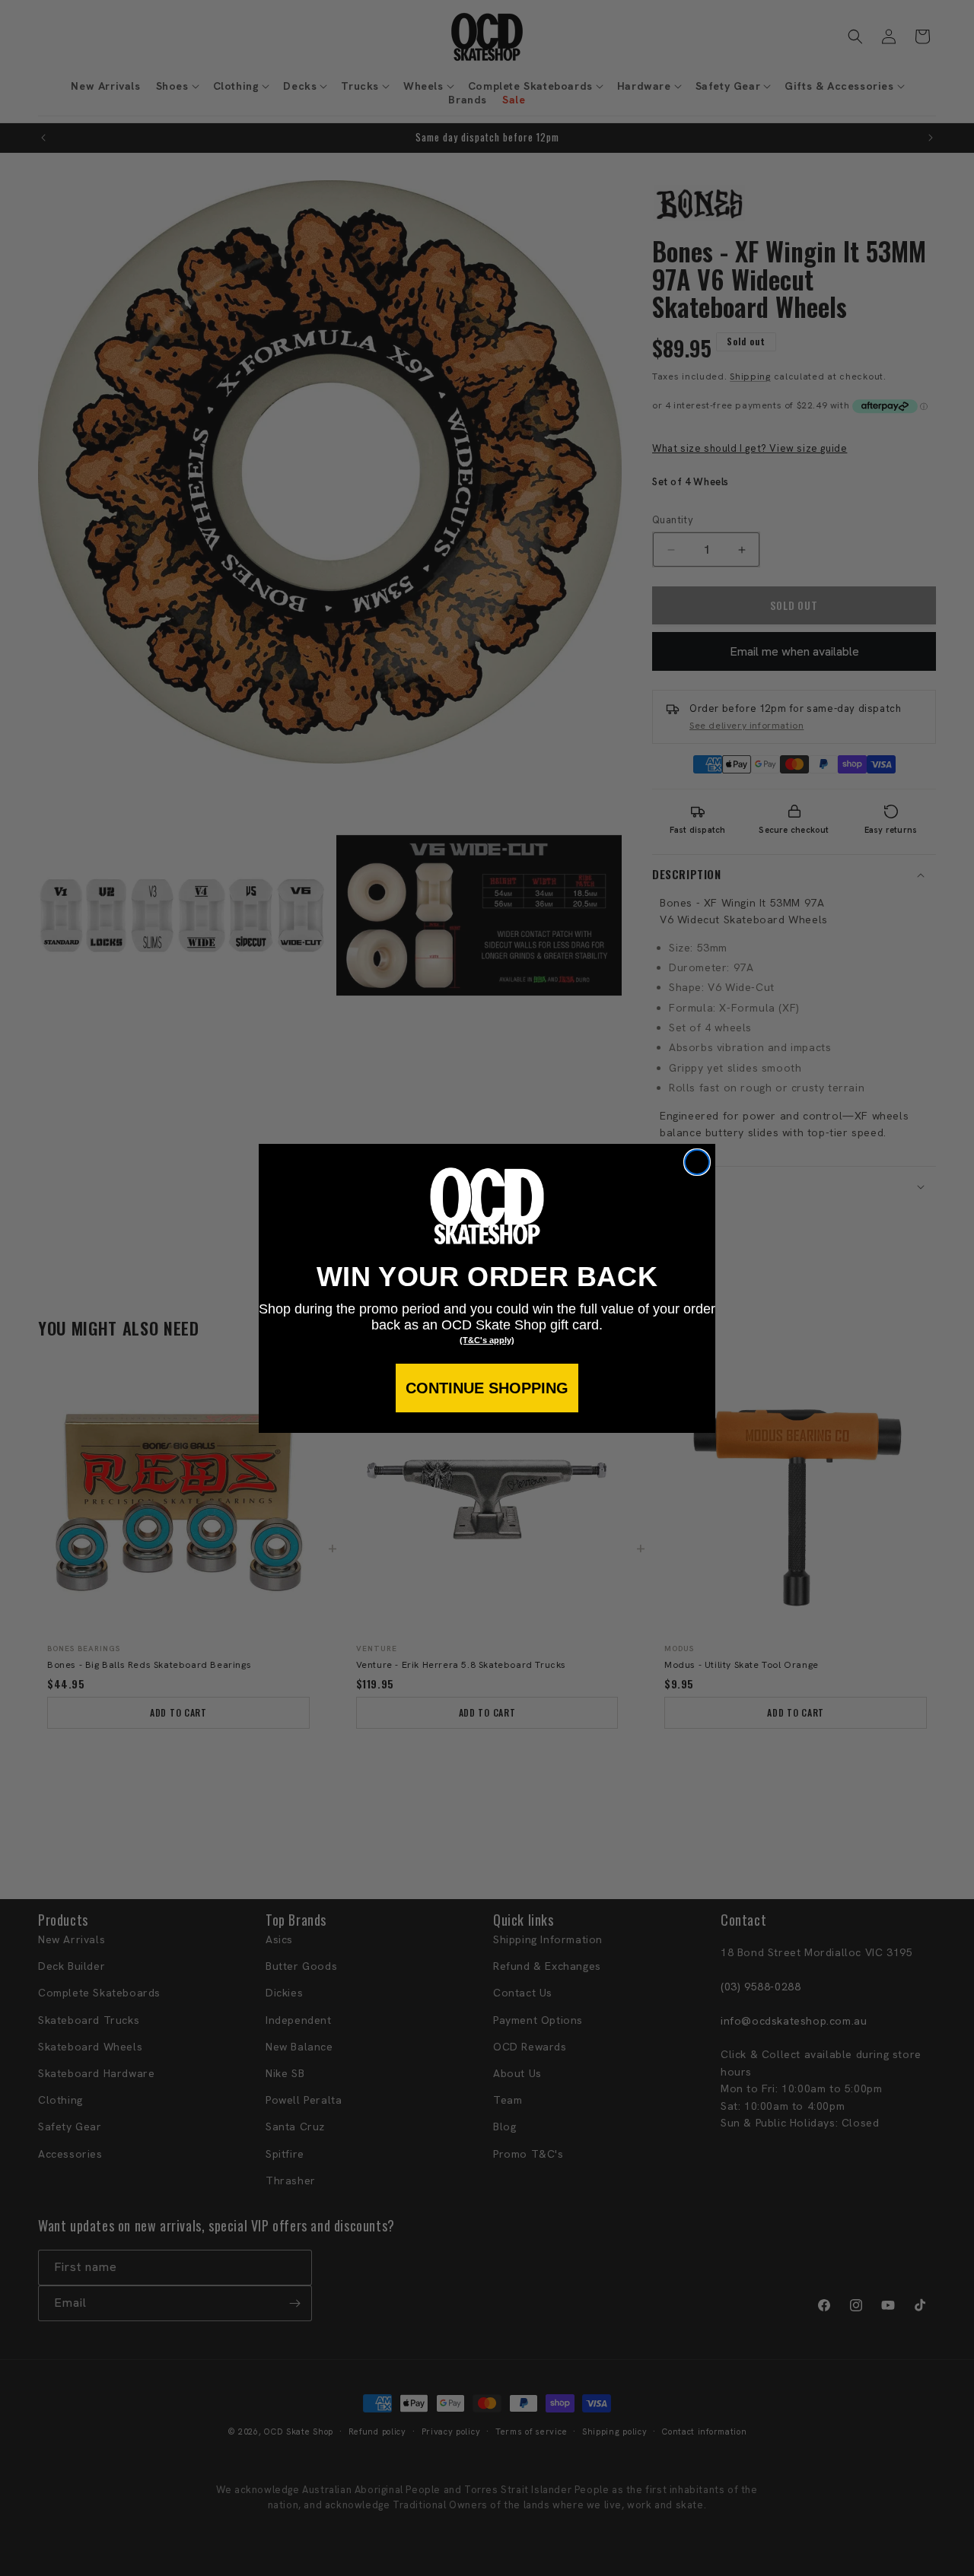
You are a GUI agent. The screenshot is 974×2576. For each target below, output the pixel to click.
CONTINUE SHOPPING (487, 1388)
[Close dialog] (697, 1162)
